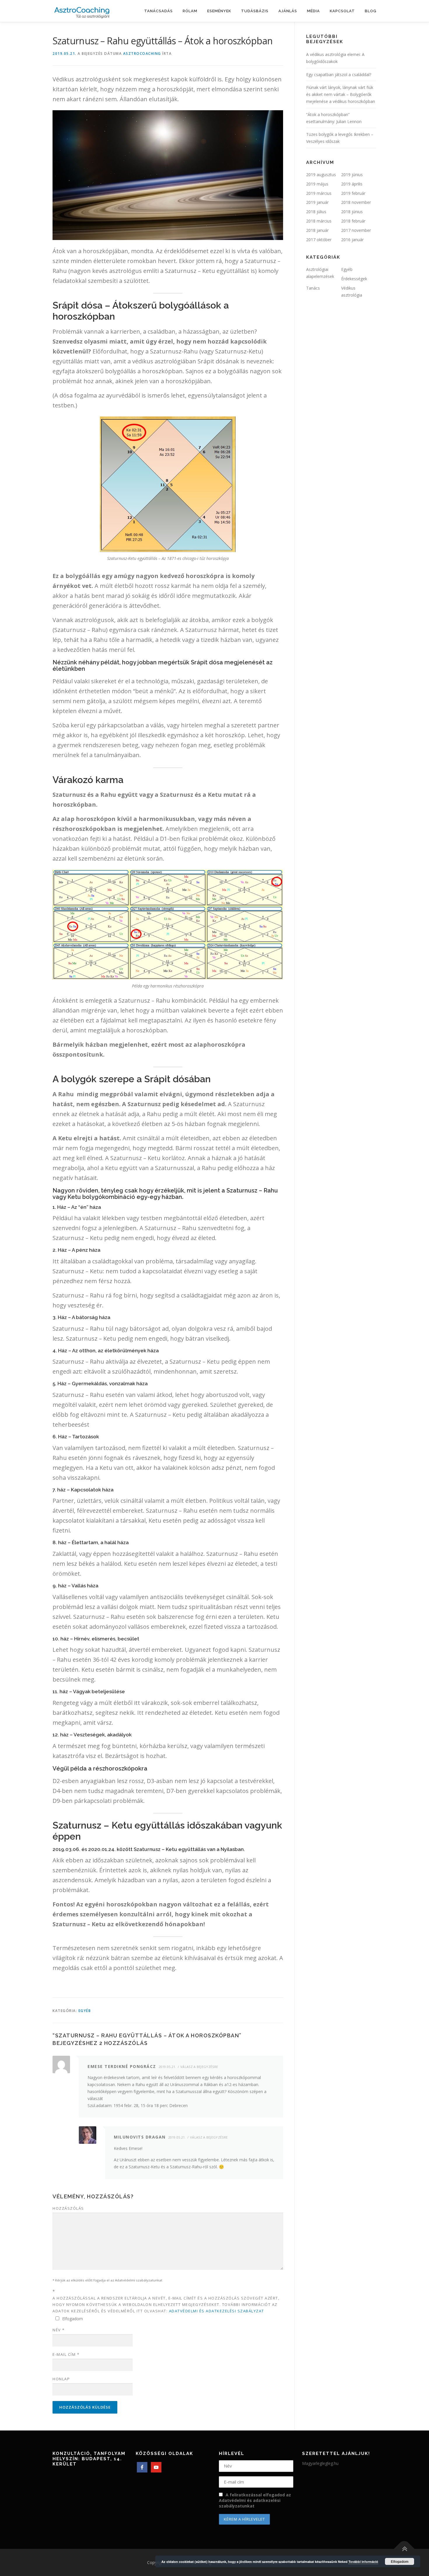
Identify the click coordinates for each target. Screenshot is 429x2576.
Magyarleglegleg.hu (320, 2463)
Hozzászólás (68, 2208)
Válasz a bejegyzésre (199, 2067)
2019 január (317, 202)
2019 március (319, 193)
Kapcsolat (342, 11)
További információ (363, 2562)
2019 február (353, 193)
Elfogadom (400, 2561)
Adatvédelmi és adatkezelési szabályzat (217, 2311)
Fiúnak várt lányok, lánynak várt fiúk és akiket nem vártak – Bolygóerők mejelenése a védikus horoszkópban (341, 94)
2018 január (317, 230)
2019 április (352, 184)
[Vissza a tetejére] (404, 2549)
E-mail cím (66, 2354)
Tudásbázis (255, 11)
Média (313, 11)
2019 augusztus (321, 175)
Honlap (61, 2379)
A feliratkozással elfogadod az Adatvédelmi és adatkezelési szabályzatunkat (255, 2500)
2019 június (352, 175)
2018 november (356, 202)
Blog (371, 11)
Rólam (190, 11)
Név (59, 2330)
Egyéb (85, 2011)
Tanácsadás (158, 11)
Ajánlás (288, 11)
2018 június (352, 212)
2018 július (316, 212)
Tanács (313, 288)
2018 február (353, 221)
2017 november (356, 230)
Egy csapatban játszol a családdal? (339, 75)
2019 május (317, 184)
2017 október (319, 240)
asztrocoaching (142, 54)
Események (219, 11)
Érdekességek (354, 279)
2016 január (352, 240)
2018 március (319, 221)
